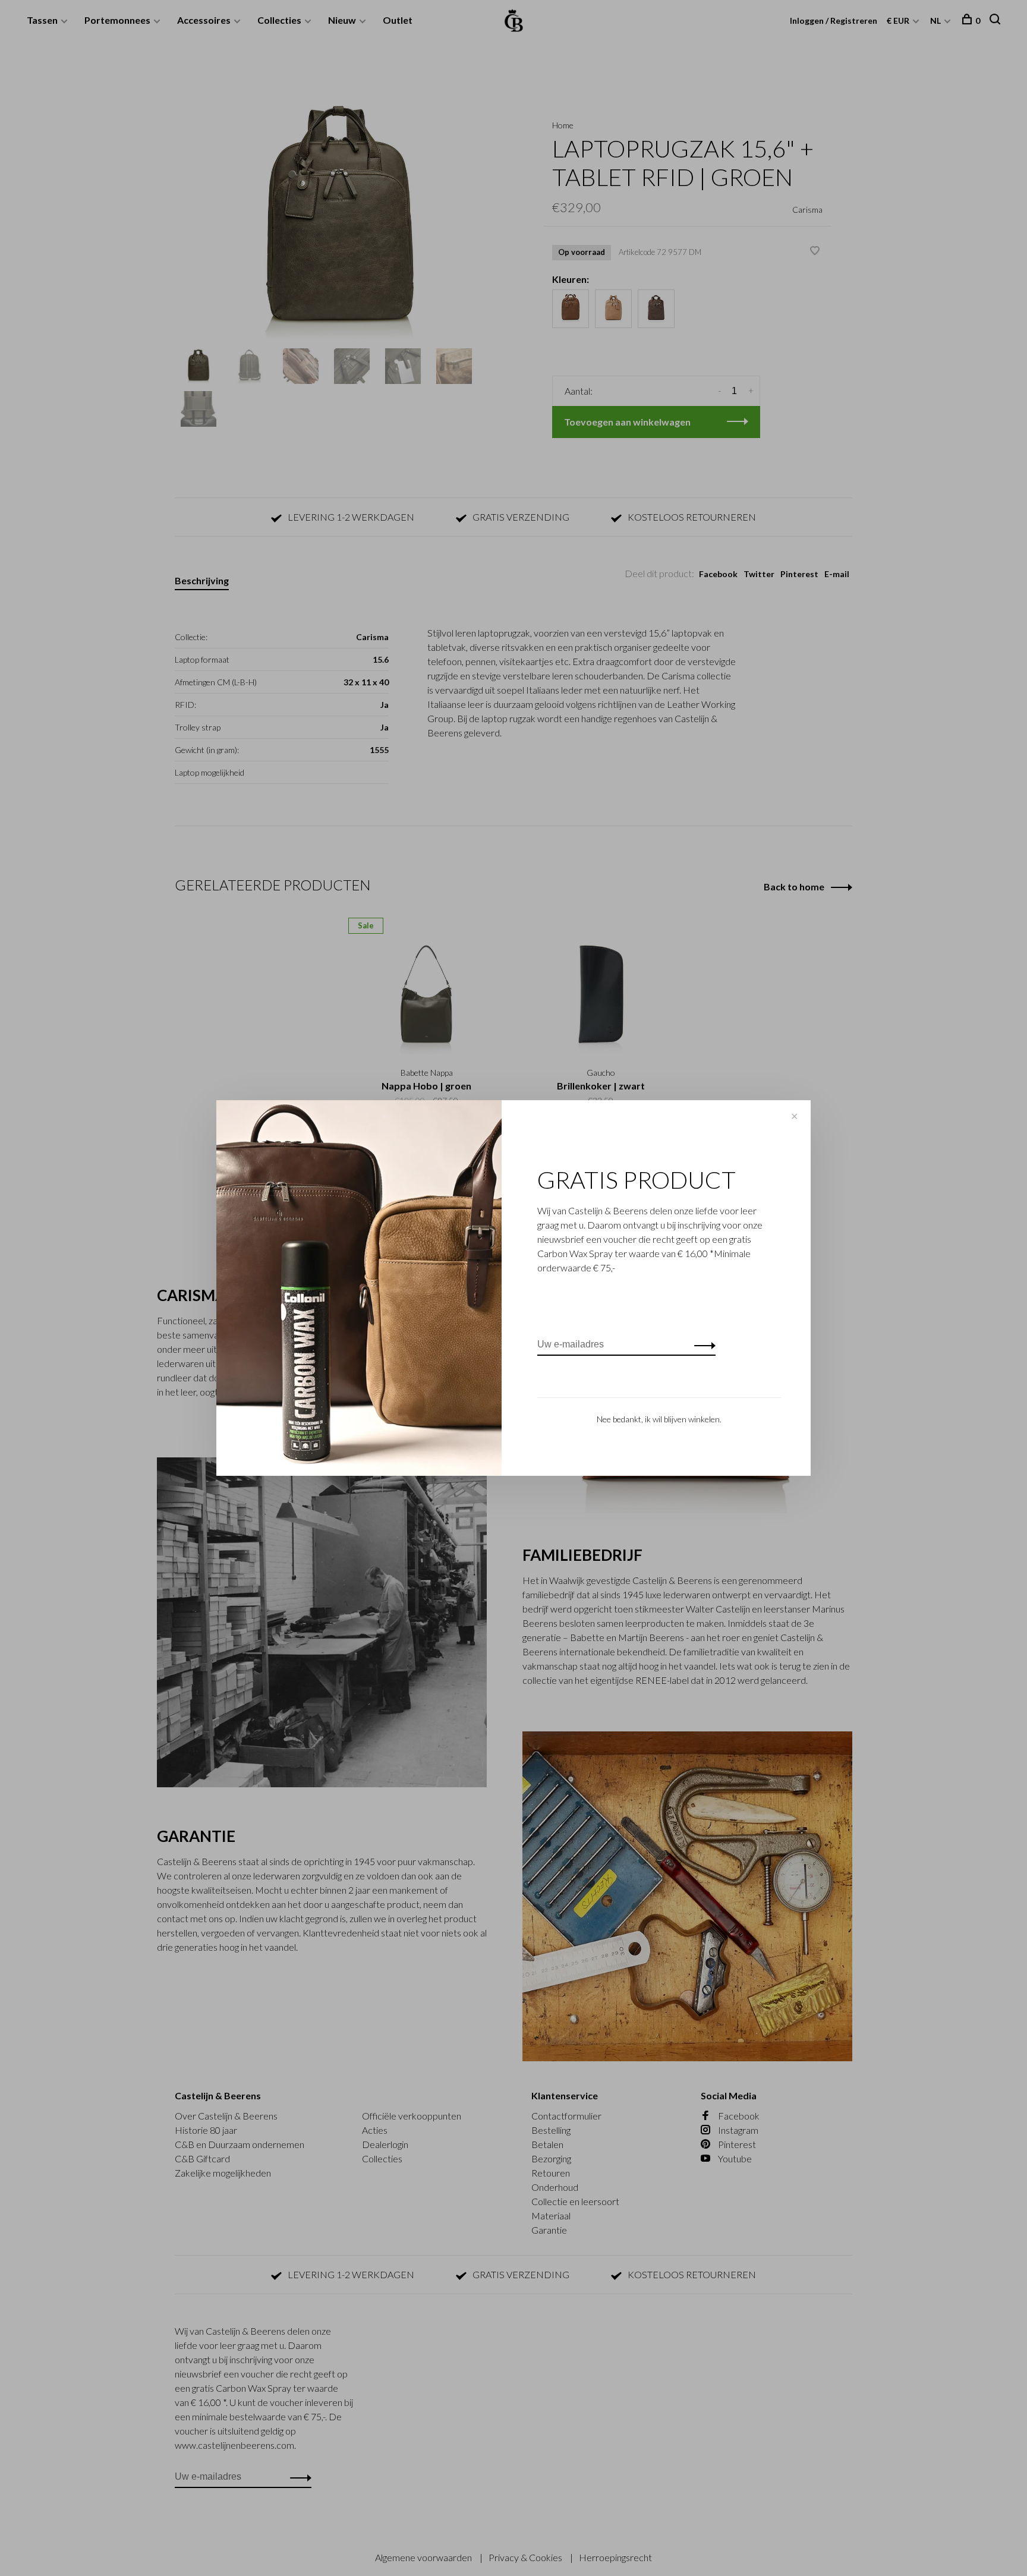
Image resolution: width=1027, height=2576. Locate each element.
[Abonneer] (702, 1344)
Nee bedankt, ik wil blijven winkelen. (659, 1419)
